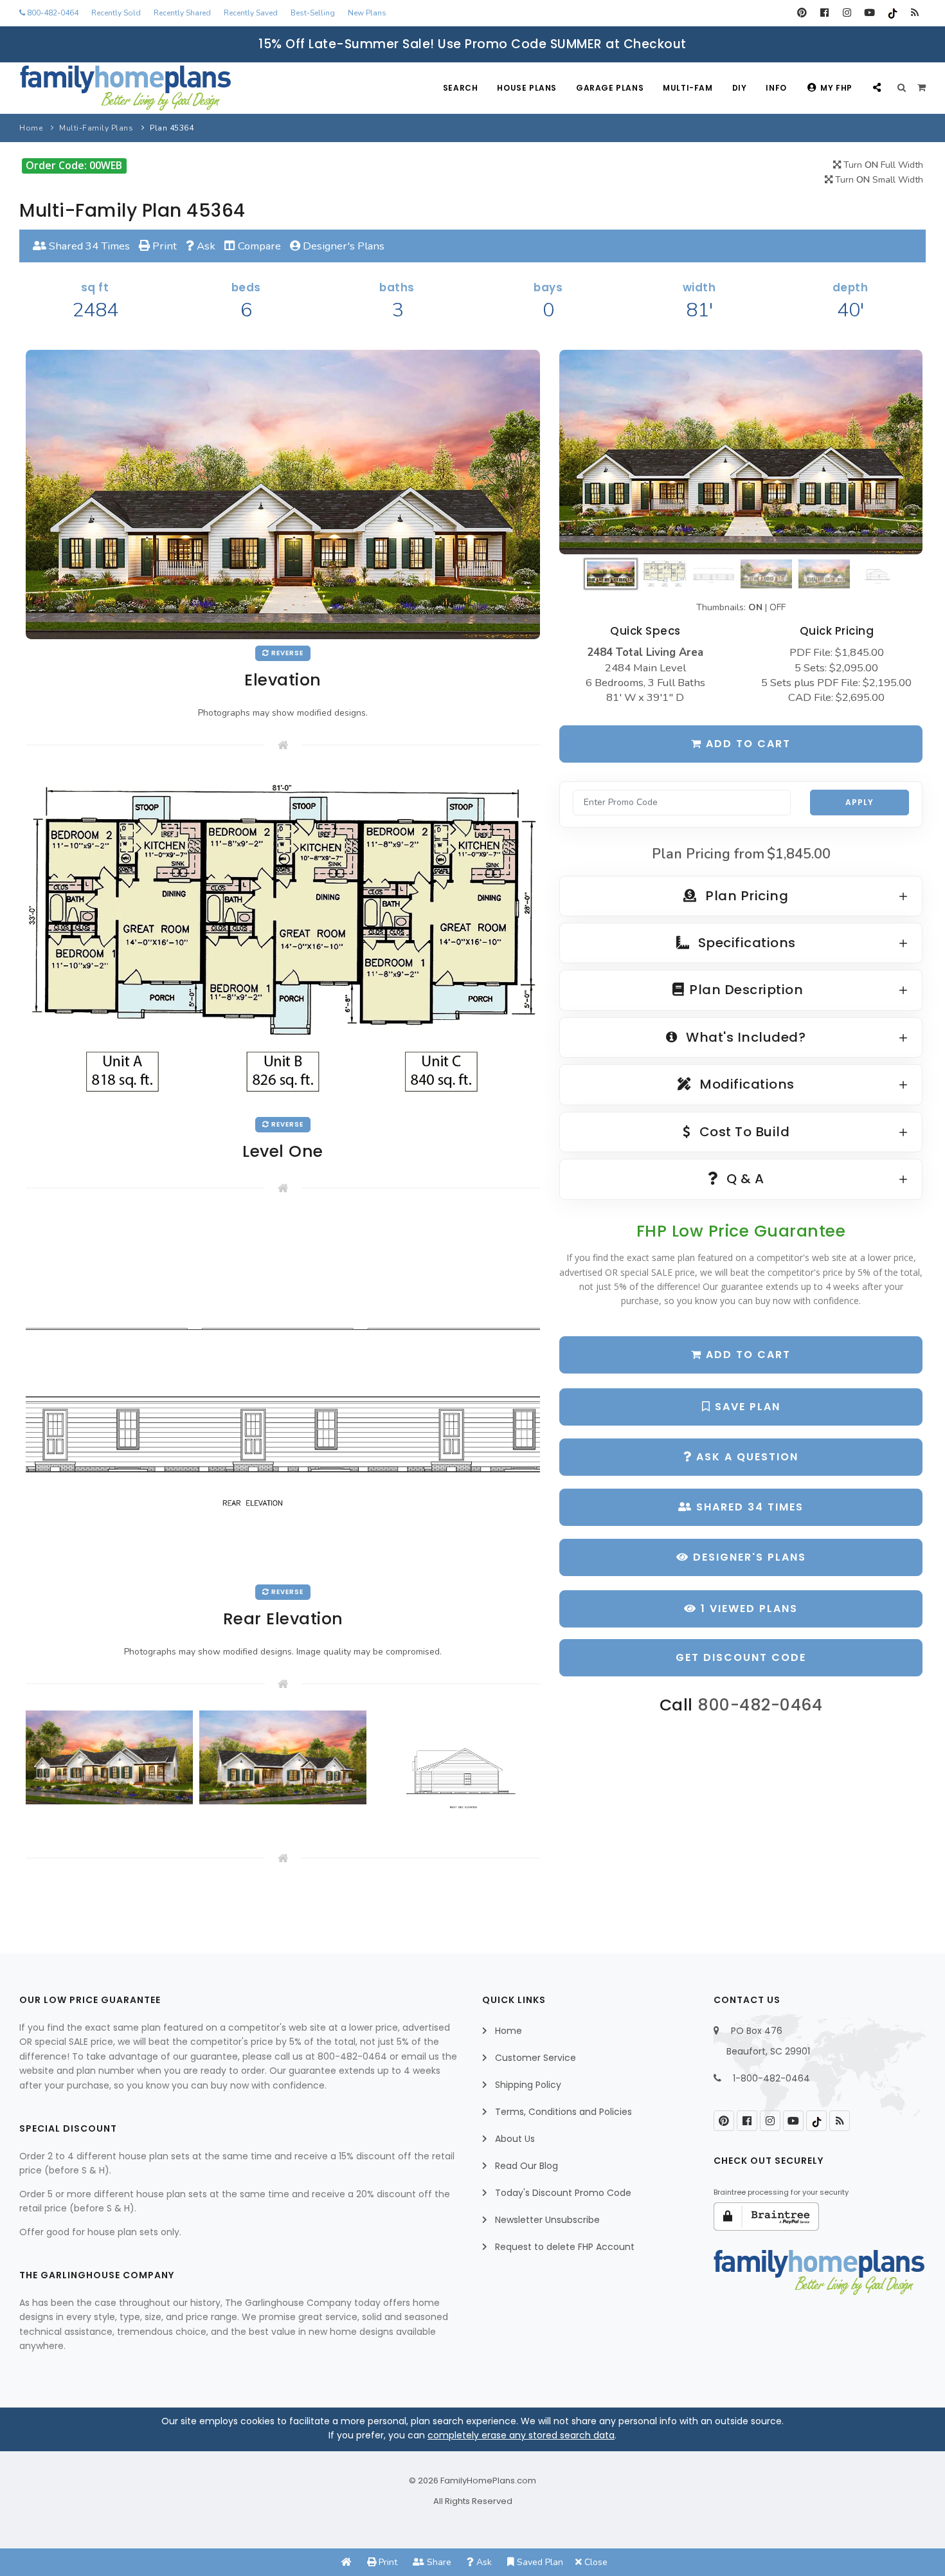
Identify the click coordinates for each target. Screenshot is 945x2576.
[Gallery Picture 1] (109, 1757)
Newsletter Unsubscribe (547, 2220)
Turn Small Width (878, 180)
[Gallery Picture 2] (283, 1757)
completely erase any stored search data (521, 2435)
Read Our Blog (526, 2166)
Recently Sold (116, 13)
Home (31, 128)
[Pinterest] (802, 13)
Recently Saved (251, 13)
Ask (205, 246)
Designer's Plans (342, 246)
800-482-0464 (52, 13)
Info (776, 88)
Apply (860, 802)
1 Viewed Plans (747, 1609)
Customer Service (535, 2058)
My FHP (836, 88)
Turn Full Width (882, 165)
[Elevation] (741, 452)
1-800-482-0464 (771, 2078)
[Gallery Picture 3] (456, 1770)
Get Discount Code (741, 1657)
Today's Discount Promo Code (563, 2193)
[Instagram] (847, 13)
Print (163, 246)
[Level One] (283, 940)
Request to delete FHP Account (565, 2247)
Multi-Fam (688, 88)
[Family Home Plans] (125, 88)
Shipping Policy (528, 2085)
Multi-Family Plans (96, 128)
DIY (740, 88)
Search (461, 88)
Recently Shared (182, 13)
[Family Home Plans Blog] (914, 13)
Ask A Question (745, 1457)
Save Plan (746, 1407)
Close (595, 2562)
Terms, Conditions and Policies (563, 2112)
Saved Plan (539, 2562)
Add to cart (746, 744)
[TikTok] (892, 13)
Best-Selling (313, 13)
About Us (515, 2139)
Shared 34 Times (88, 246)
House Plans (527, 88)
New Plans (367, 13)
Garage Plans (610, 88)
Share (438, 2562)
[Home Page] (346, 2562)
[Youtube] (869, 13)
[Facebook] (824, 13)
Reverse (286, 653)
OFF (778, 607)
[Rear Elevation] (283, 1396)
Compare (258, 246)
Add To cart (746, 1355)
